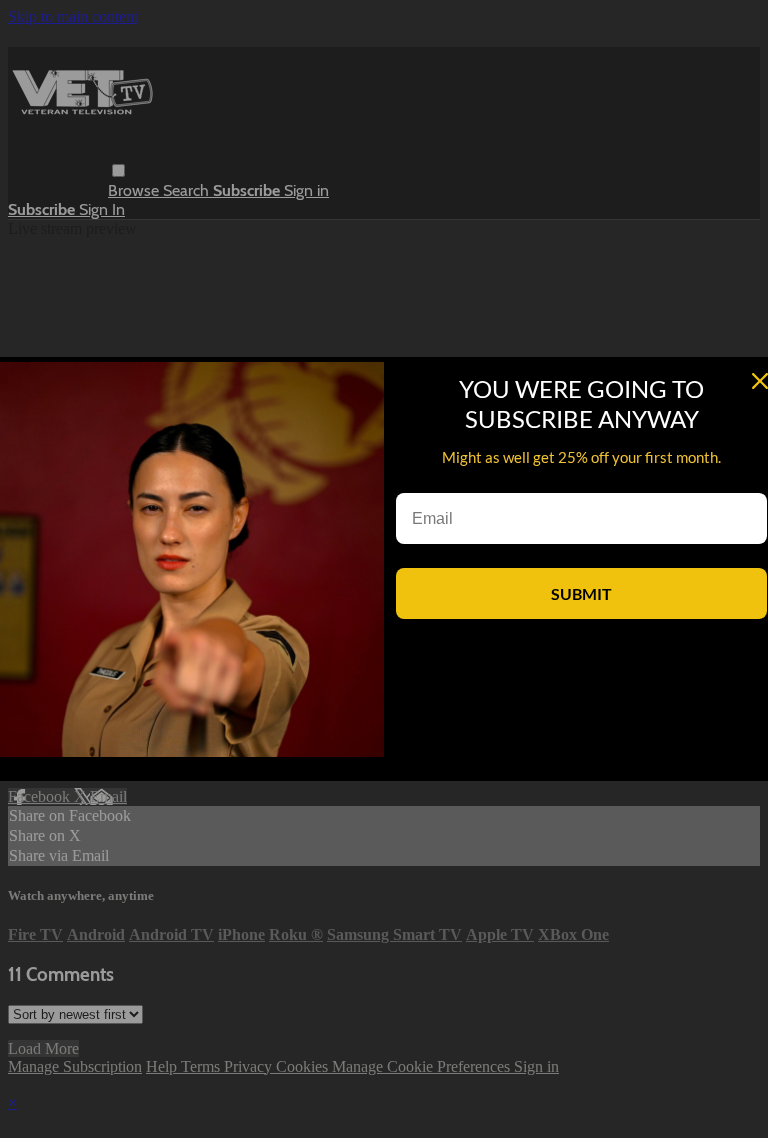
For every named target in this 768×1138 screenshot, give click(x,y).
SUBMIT (581, 593)
